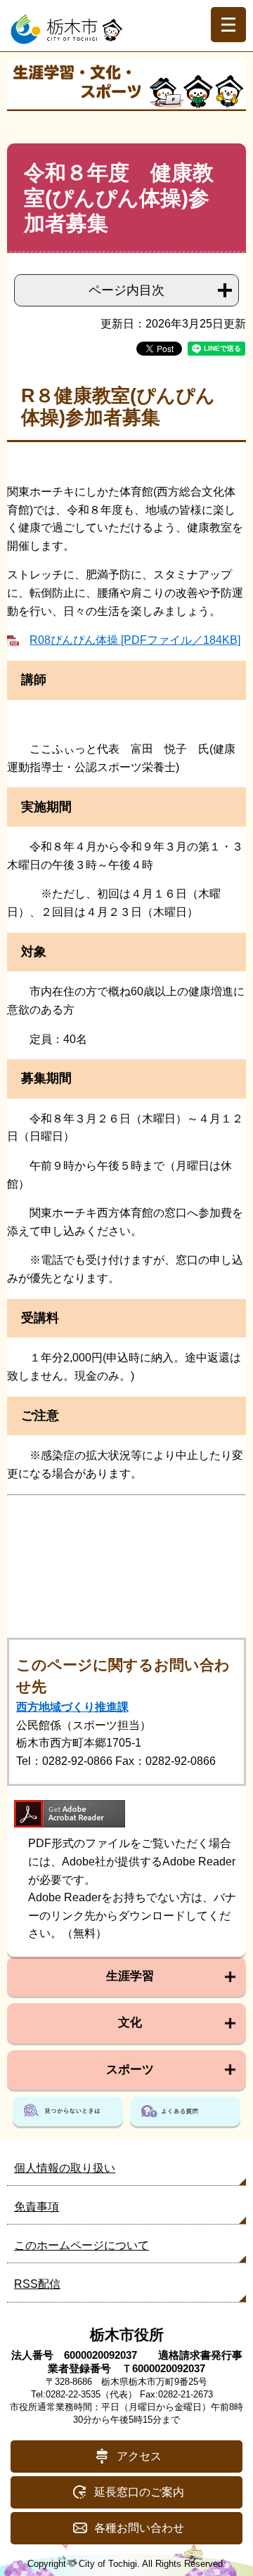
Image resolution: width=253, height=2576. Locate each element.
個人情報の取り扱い (65, 2168)
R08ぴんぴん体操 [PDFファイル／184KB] (135, 640)
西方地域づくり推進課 (72, 1707)
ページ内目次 (126, 290)
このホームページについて (82, 2245)
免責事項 (37, 2207)
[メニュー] (228, 25)
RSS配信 (37, 2284)
